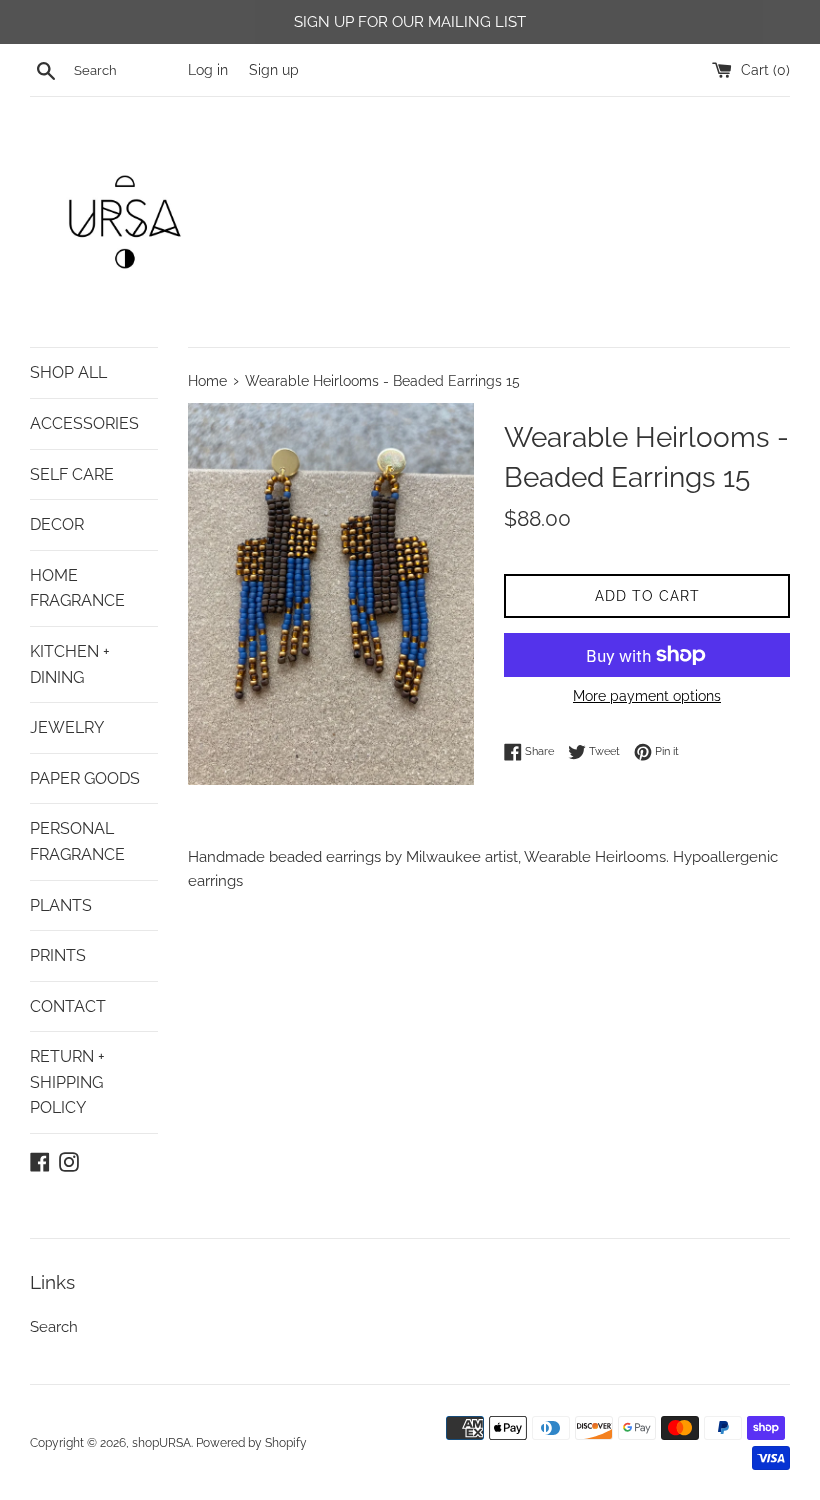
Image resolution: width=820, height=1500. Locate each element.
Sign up (274, 70)
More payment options (647, 696)
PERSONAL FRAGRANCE (77, 841)
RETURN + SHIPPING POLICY (67, 1082)
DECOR (57, 524)
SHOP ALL (68, 372)
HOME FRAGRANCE (77, 588)
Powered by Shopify (251, 1443)
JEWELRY (67, 727)
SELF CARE (72, 474)
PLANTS (61, 905)
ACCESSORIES (84, 423)
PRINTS (58, 955)
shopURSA (161, 1443)
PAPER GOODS (85, 778)
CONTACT (68, 1006)
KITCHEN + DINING (70, 664)
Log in (208, 70)
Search (54, 1327)
